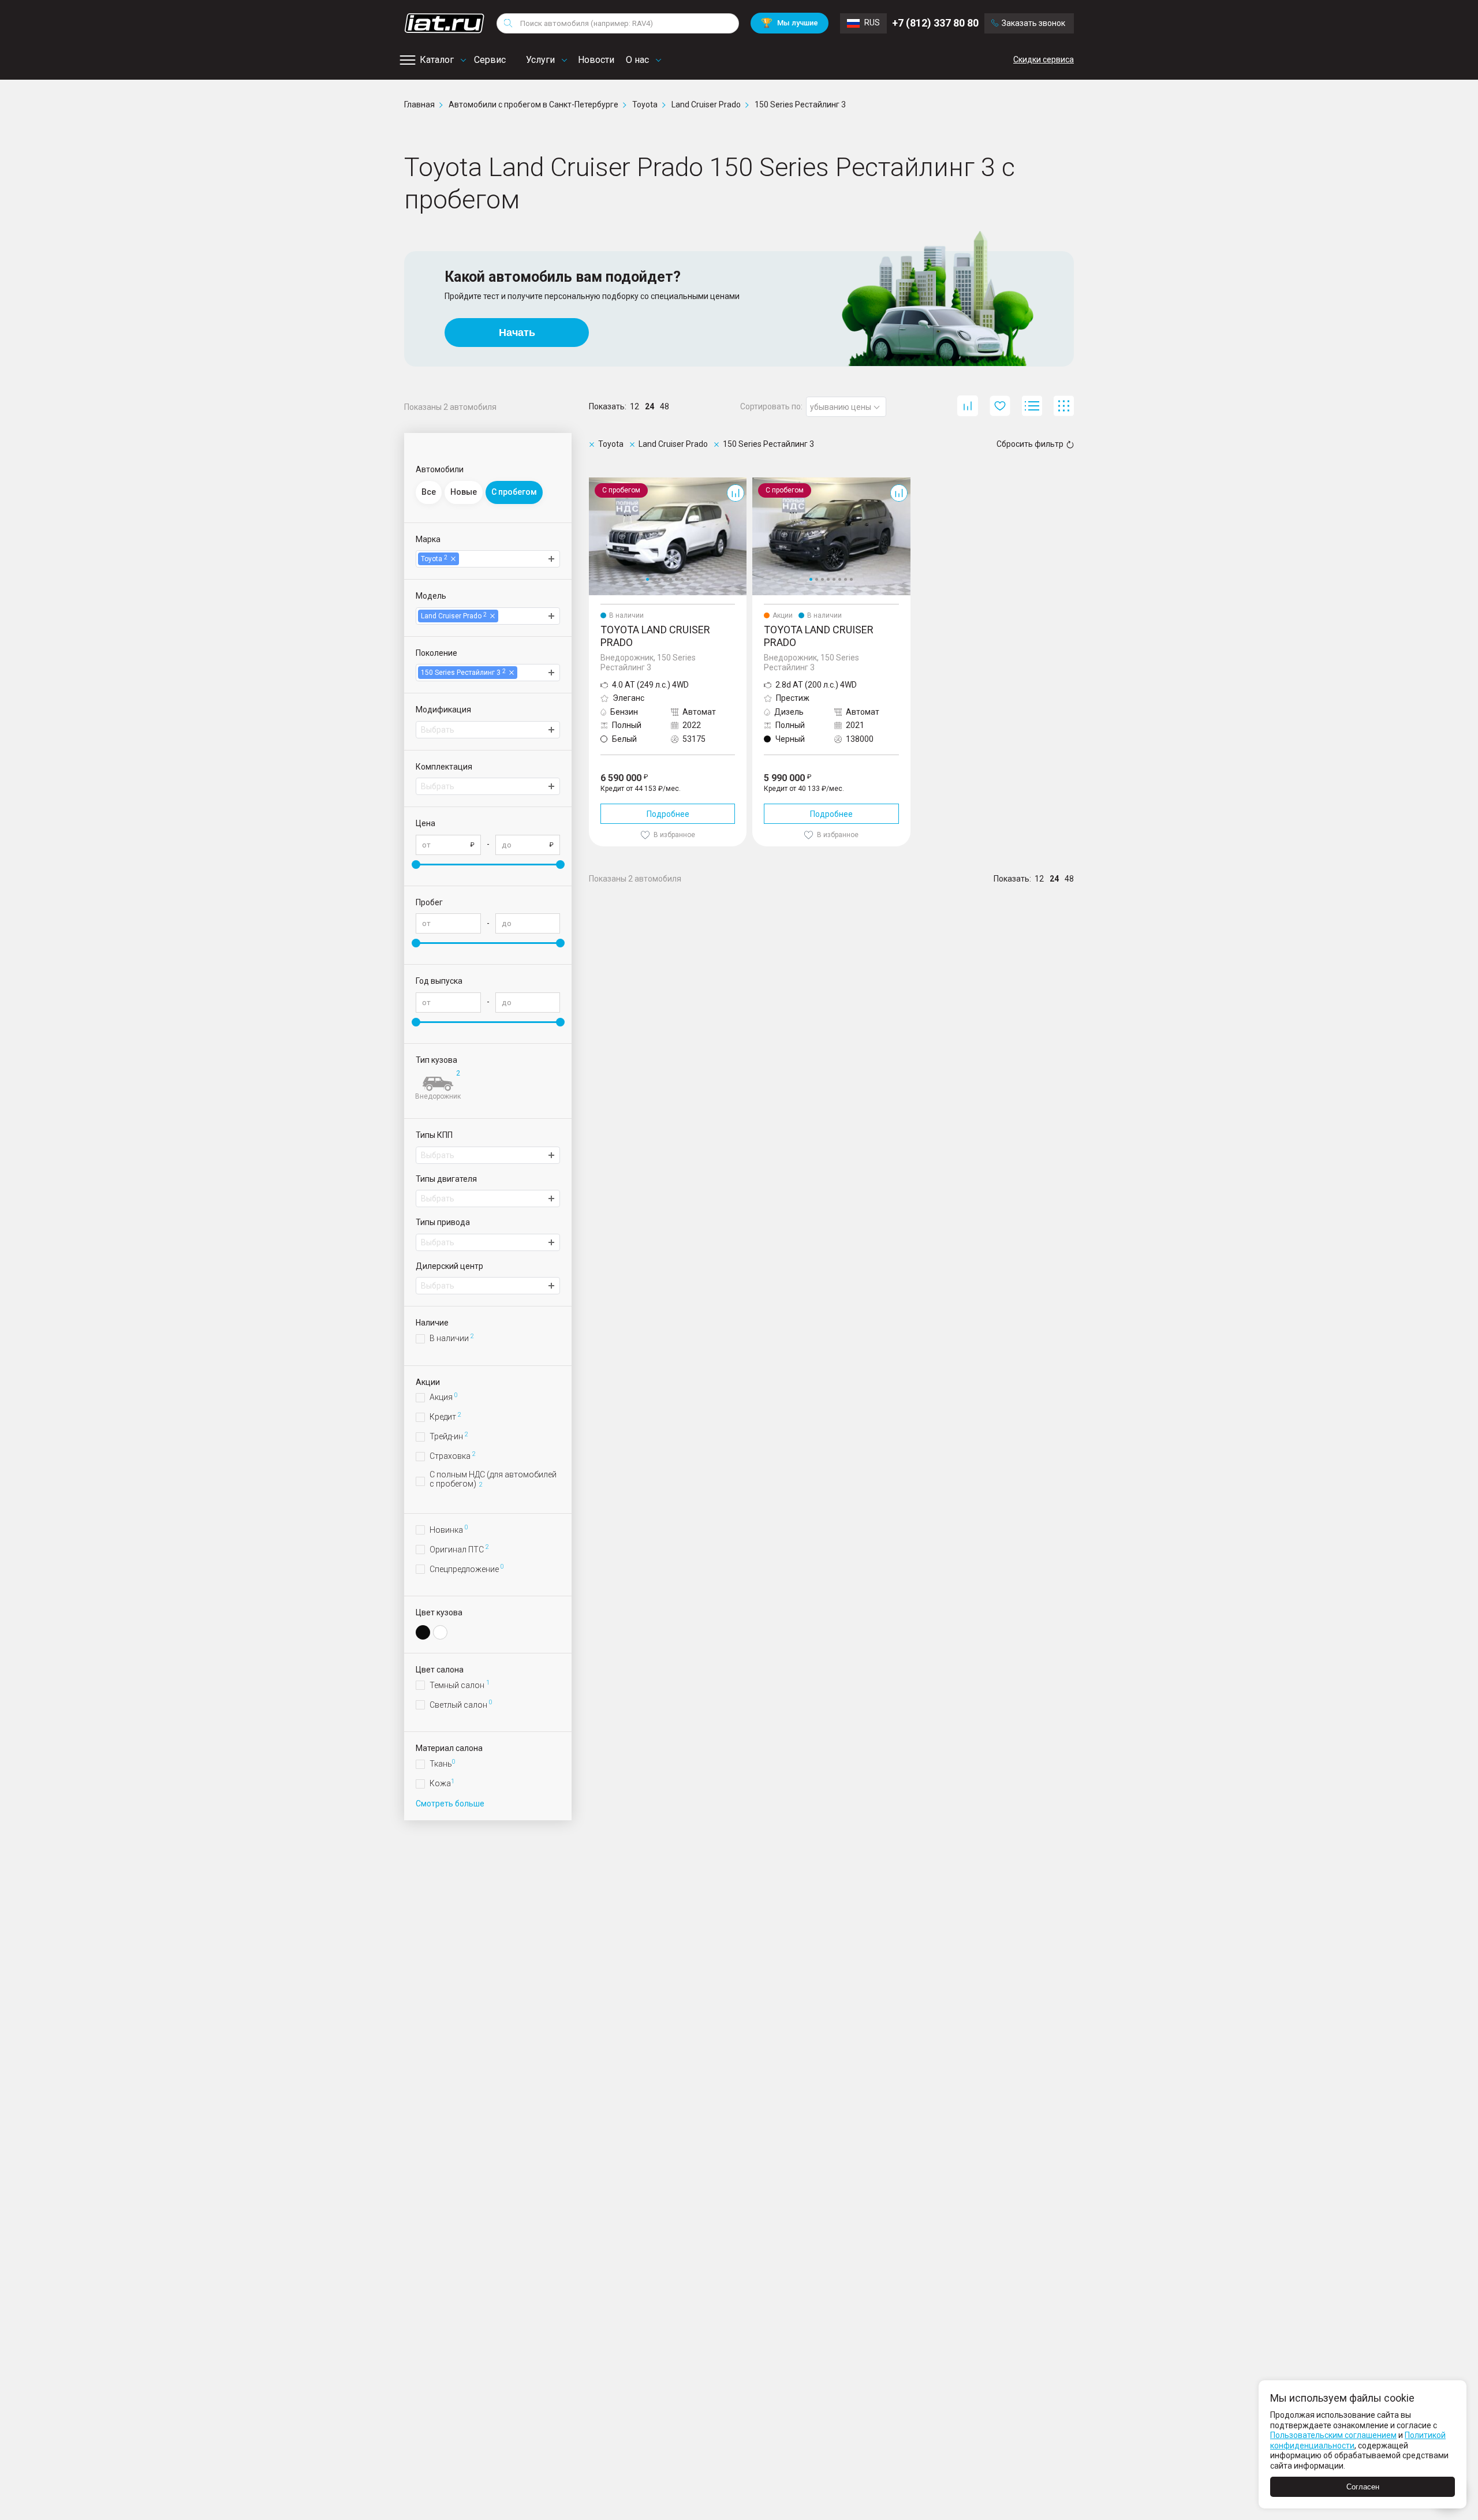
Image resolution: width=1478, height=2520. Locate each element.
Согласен (1363, 2487)
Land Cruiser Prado (624, 482)
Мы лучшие (790, 23)
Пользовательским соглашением (1333, 2435)
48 (665, 406)
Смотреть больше (450, 1804)
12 (635, 406)
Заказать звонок (1033, 23)
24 (650, 406)
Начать (517, 333)
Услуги (540, 60)
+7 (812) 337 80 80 (935, 23)
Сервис (490, 60)
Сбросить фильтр (1030, 444)
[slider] (416, 865)
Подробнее (668, 814)
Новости (596, 60)
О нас (637, 60)
